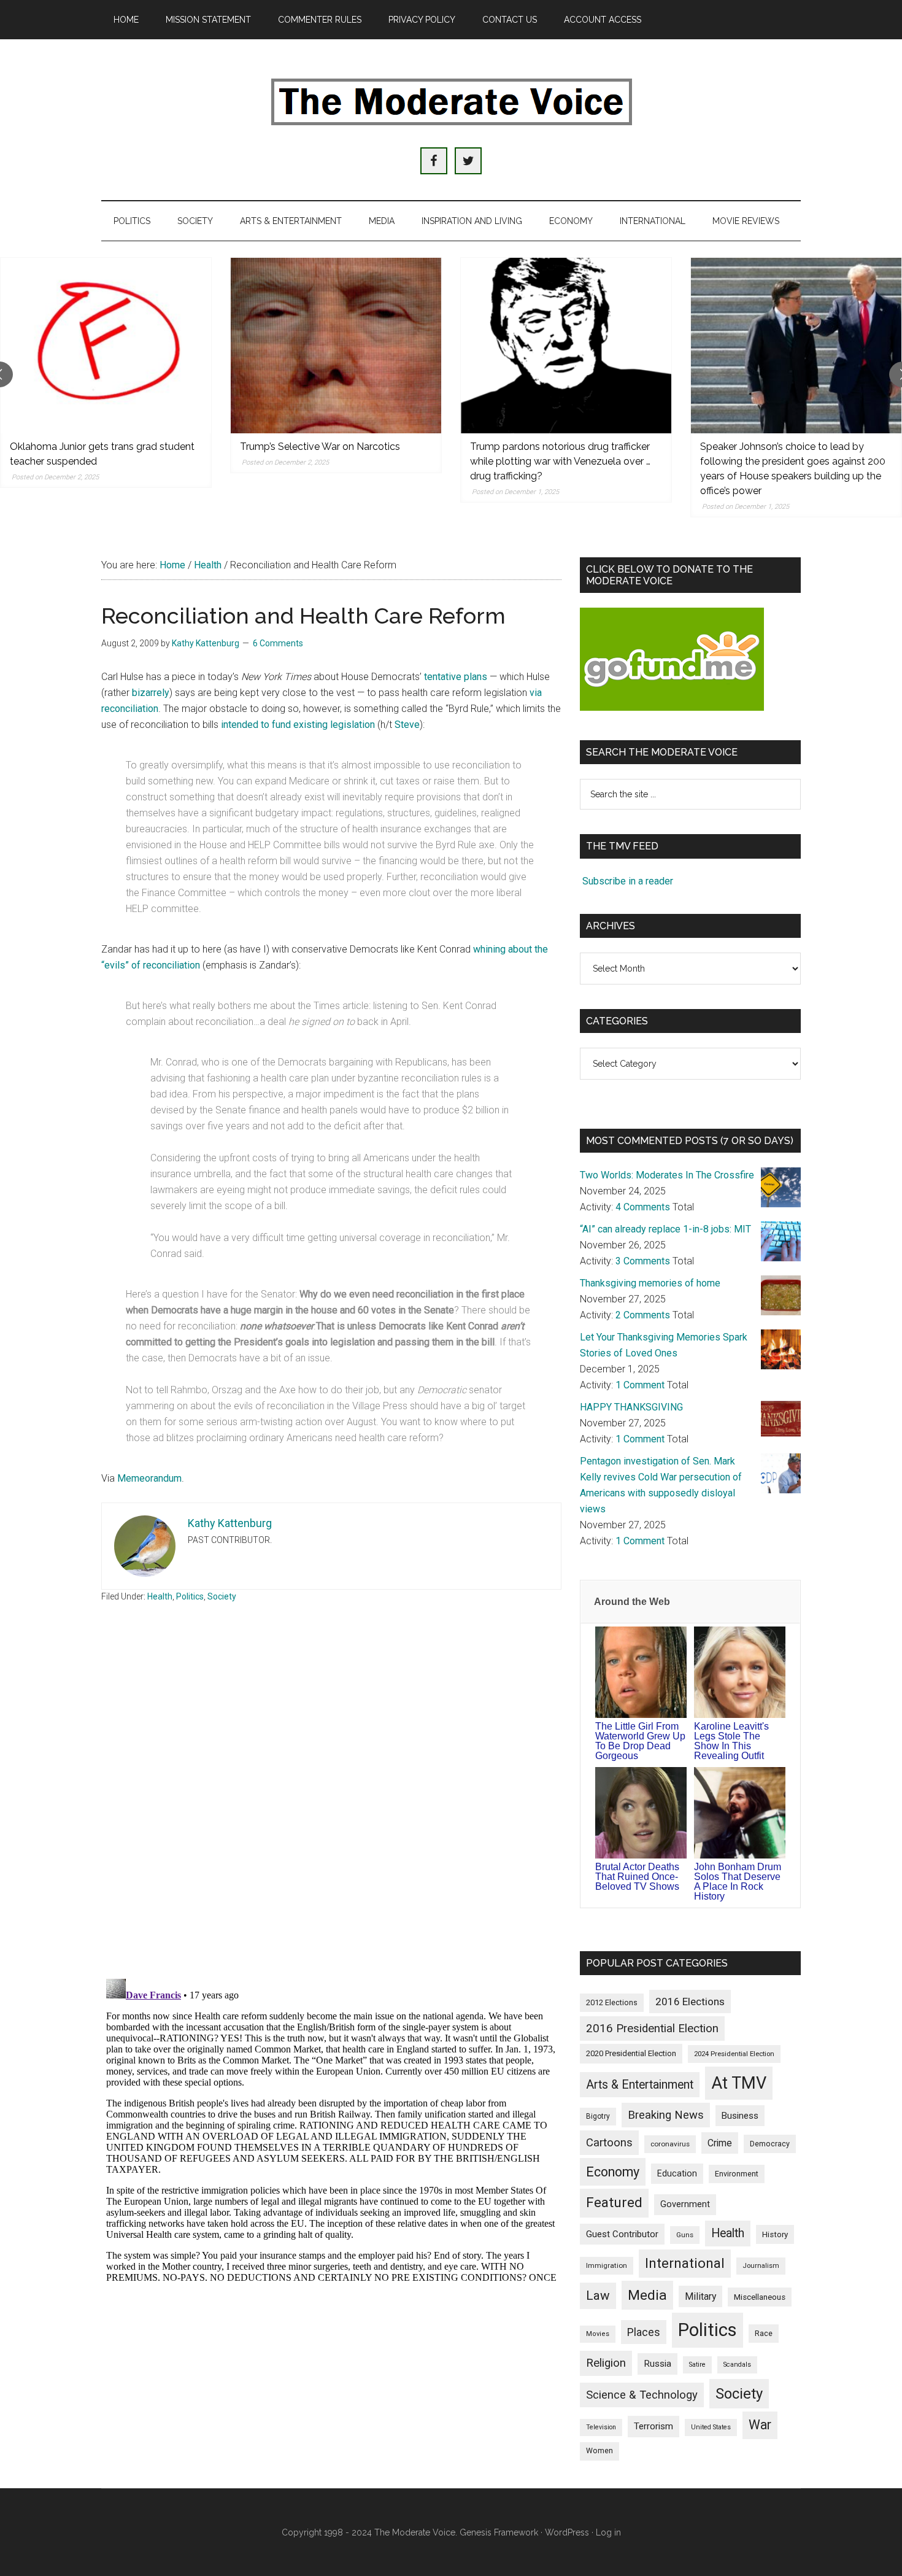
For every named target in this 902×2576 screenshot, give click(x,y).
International (685, 2263)
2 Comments (643, 1315)
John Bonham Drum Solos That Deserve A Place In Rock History (738, 1882)
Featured (614, 2203)
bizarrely (151, 693)
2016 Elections (690, 2002)
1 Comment (640, 1385)
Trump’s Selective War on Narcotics (320, 447)
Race (764, 2333)
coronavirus (670, 2144)
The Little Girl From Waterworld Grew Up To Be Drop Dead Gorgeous (640, 1741)
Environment (737, 2174)
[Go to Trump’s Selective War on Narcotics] (336, 346)
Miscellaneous (760, 2297)
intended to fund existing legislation (298, 725)
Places (644, 2332)
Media (647, 2295)
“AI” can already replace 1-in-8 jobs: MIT (665, 1229)
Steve (407, 725)
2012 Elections (612, 2002)
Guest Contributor (622, 2234)
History (775, 2234)
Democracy (770, 2144)
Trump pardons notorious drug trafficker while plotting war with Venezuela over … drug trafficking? (560, 461)
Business (740, 2116)
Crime (720, 2143)
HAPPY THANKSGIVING (631, 1407)
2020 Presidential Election (631, 2053)
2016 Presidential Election (652, 2029)
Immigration (607, 2265)
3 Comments (643, 1261)
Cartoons (609, 2143)
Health (160, 1596)
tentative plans (456, 677)
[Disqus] (331, 1808)
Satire (697, 2365)
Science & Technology (642, 2395)
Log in (608, 2532)
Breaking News (666, 2115)
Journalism (761, 2266)
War (760, 2425)
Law (598, 2296)
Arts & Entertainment (640, 2085)
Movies (598, 2334)
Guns (685, 2235)
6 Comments (278, 643)
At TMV (739, 2083)
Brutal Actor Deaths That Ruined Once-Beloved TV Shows (637, 1877)
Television (601, 2427)
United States (711, 2427)
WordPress (567, 2532)
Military (700, 2296)
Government (685, 2204)
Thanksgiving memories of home (650, 1283)
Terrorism (653, 2426)
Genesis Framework (499, 2532)
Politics (190, 1596)
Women (599, 2451)
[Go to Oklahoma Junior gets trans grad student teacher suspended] (106, 346)
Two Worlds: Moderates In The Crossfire (667, 1175)
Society (222, 1596)
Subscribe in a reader (628, 881)
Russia (657, 2364)
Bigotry (598, 2116)
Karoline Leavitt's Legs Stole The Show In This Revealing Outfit (731, 1741)
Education (677, 2173)
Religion (606, 2363)
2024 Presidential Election (734, 2054)
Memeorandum (149, 1478)
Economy (613, 2172)
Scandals (737, 2365)
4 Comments (643, 1207)
